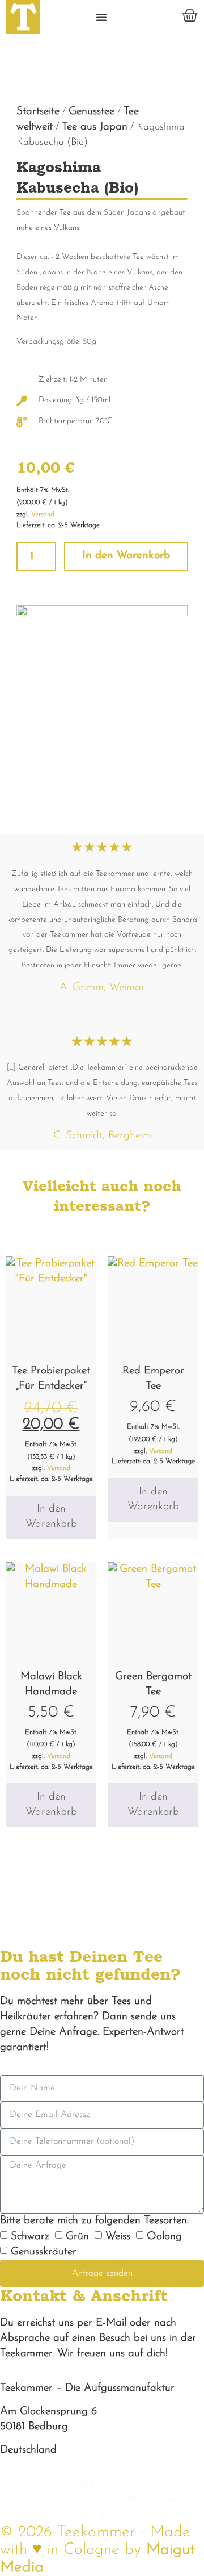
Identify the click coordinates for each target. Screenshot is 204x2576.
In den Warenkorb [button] (51, 1517)
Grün (77, 2237)
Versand (43, 515)
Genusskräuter (44, 2252)
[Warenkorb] (190, 15)
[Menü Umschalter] (101, 17)
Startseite (38, 112)
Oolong (164, 2237)
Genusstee (92, 112)
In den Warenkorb (126, 556)
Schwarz (30, 2237)
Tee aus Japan (95, 127)
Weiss (118, 2237)
